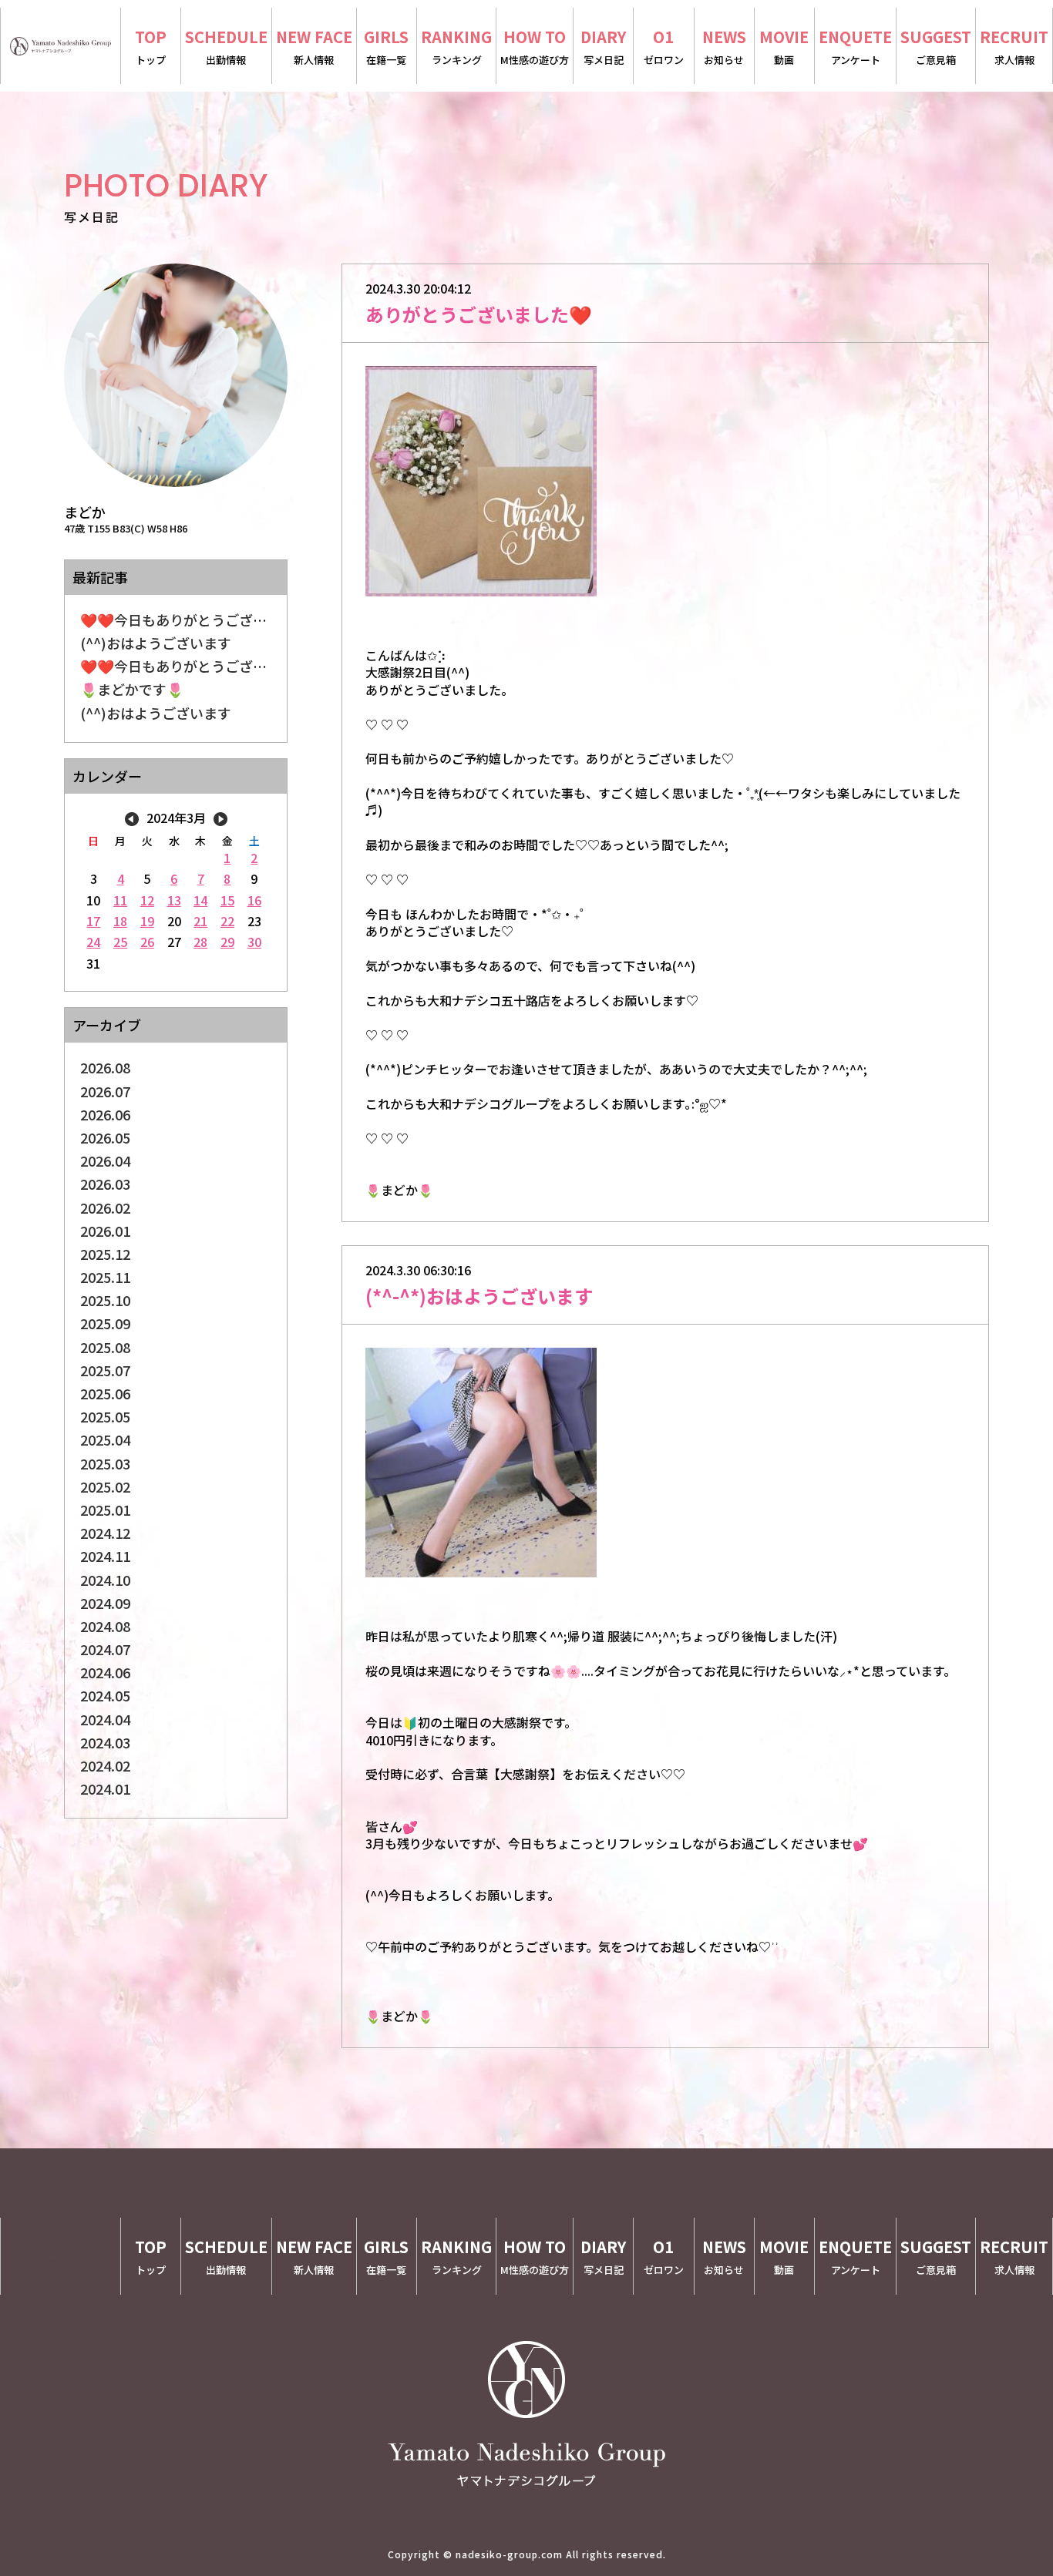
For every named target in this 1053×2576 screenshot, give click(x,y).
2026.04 (105, 1160)
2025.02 (105, 1486)
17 (93, 921)
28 (200, 942)
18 (120, 921)
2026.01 (105, 1231)
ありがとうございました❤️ (479, 314)
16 (254, 900)
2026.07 (105, 1091)
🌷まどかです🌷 (132, 689)
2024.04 (105, 1719)
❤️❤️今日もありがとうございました (194, 620)
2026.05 (105, 1137)
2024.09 (105, 1603)
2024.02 (105, 1765)
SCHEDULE (226, 46)
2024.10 (105, 1580)
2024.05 (105, 1695)
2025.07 (105, 1370)
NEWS (724, 46)
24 (93, 942)
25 (120, 942)
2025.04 (105, 1439)
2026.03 (105, 1184)
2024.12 (105, 1533)
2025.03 (105, 1463)
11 (120, 900)
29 (227, 942)
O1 (664, 46)
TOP (151, 46)
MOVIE (784, 46)
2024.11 (105, 1556)
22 (227, 921)
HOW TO (535, 46)
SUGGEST (936, 46)
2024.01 (105, 1788)
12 (147, 900)
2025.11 (105, 1277)
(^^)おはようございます (156, 643)
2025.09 (105, 1323)
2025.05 (105, 1416)
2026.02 (105, 1207)
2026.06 (105, 1114)
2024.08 (105, 1626)
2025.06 (105, 1393)
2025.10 (105, 1300)
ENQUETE (855, 46)
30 (254, 942)
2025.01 (105, 1510)
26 (147, 942)
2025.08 (105, 1347)
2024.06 (105, 1672)
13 (174, 900)
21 (200, 921)
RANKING (456, 46)
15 (227, 900)
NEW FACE (314, 46)
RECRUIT (1014, 46)
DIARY (603, 46)
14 (200, 900)
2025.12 (105, 1254)
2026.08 (105, 1067)
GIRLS (386, 46)
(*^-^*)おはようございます (479, 1296)
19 (147, 921)
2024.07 (105, 1649)
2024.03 (105, 1742)
